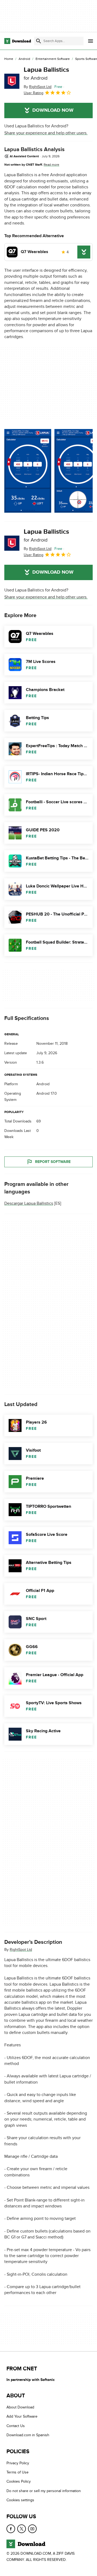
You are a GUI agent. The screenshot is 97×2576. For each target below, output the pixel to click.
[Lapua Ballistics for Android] (12, 81)
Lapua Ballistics (46, 73)
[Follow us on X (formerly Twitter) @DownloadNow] (22, 2529)
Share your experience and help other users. (46, 133)
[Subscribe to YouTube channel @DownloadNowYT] (32, 2529)
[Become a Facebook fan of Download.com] (11, 2529)
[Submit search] (39, 41)
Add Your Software (22, 2417)
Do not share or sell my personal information (44, 2491)
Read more (51, 165)
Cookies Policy (19, 2482)
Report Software (53, 1162)
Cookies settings (20, 2500)
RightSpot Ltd (21, 1950)
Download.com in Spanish (28, 2435)
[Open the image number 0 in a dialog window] (28, 471)
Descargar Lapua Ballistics (29, 1204)
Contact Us (16, 2426)
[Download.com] (18, 41)
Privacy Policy (18, 2463)
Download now (53, 110)
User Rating (34, 93)
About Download (20, 2407)
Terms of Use (18, 2472)
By (38, 87)
